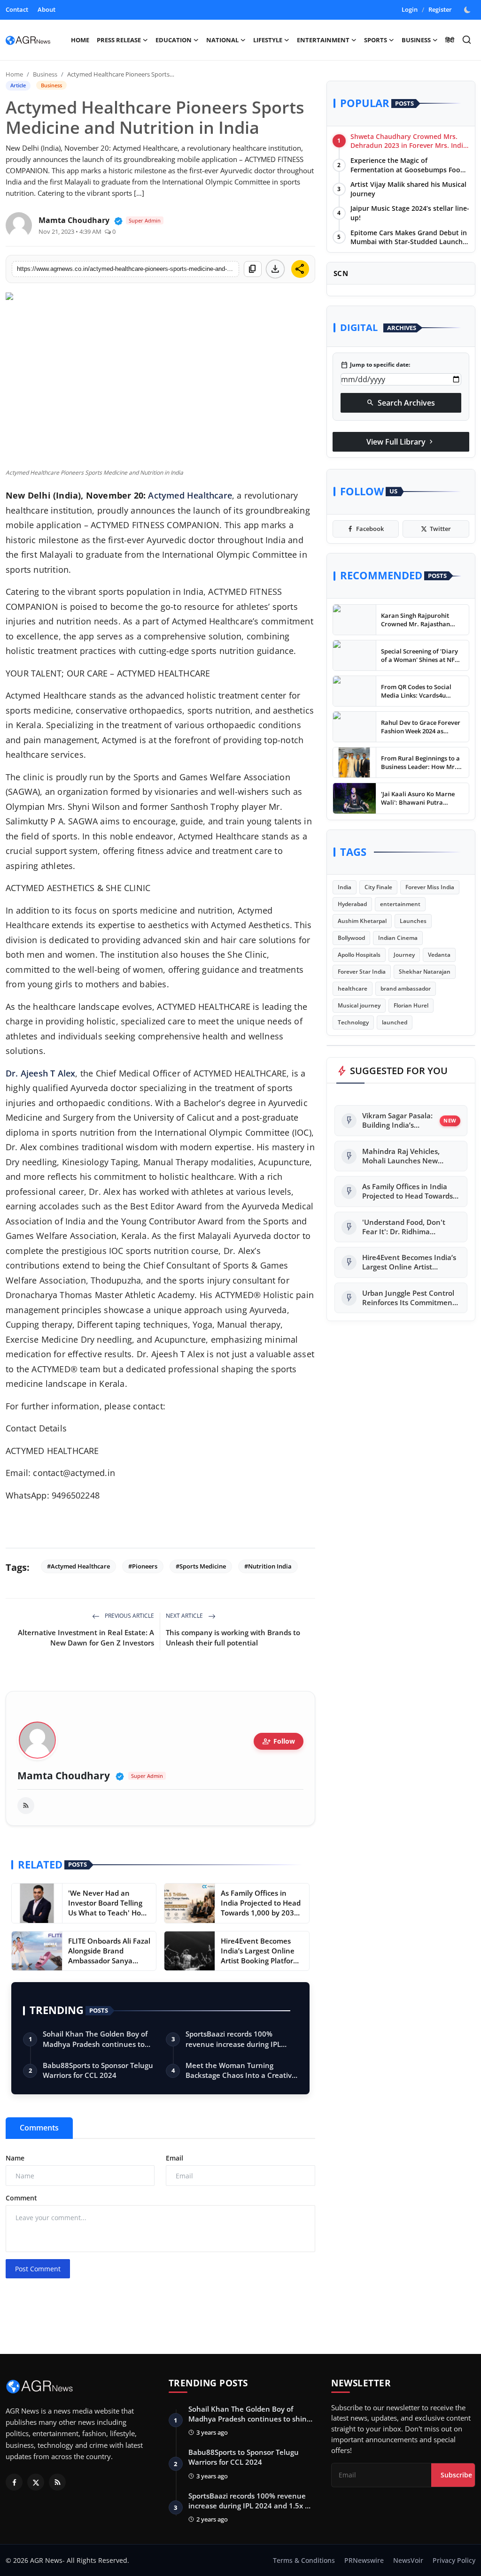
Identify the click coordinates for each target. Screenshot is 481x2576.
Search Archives (401, 403)
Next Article (185, 1616)
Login (410, 9)
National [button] (222, 40)
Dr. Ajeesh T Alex (40, 1073)
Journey (404, 955)
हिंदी (450, 40)
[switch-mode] (468, 10)
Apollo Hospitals (359, 955)
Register (440, 9)
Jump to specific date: (375, 365)
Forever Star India (362, 972)
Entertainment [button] (323, 40)
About (47, 9)
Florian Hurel (411, 1005)
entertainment (400, 904)
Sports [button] (376, 40)
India (345, 887)
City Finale (378, 887)
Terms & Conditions (304, 2560)
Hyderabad (352, 904)
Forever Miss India (430, 887)
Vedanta (439, 955)
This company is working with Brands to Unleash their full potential (233, 1638)
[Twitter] (36, 2482)
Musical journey (359, 1005)
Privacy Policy (454, 2560)
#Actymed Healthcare (78, 1566)
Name (15, 2158)
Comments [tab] (39, 2128)
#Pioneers (143, 1566)
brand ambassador (406, 988)
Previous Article (129, 1616)
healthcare (353, 988)
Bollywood (351, 938)
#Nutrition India (268, 1566)
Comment (21, 2198)
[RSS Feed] (26, 1806)
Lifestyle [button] (268, 40)
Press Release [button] (119, 40)
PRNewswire (364, 2560)
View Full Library (401, 442)
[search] (467, 40)
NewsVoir (408, 2560)
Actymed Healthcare (190, 495)
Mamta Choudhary (64, 1776)
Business (45, 74)
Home (80, 40)
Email (175, 2158)
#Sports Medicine (201, 1566)
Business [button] (416, 40)
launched (395, 1022)
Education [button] (174, 40)
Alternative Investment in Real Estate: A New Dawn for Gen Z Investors (86, 1638)
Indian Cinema (398, 938)
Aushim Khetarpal (362, 921)
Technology (353, 1022)
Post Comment (38, 2269)
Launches (413, 921)
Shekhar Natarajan (425, 972)
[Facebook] (14, 2482)
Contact (17, 9)
